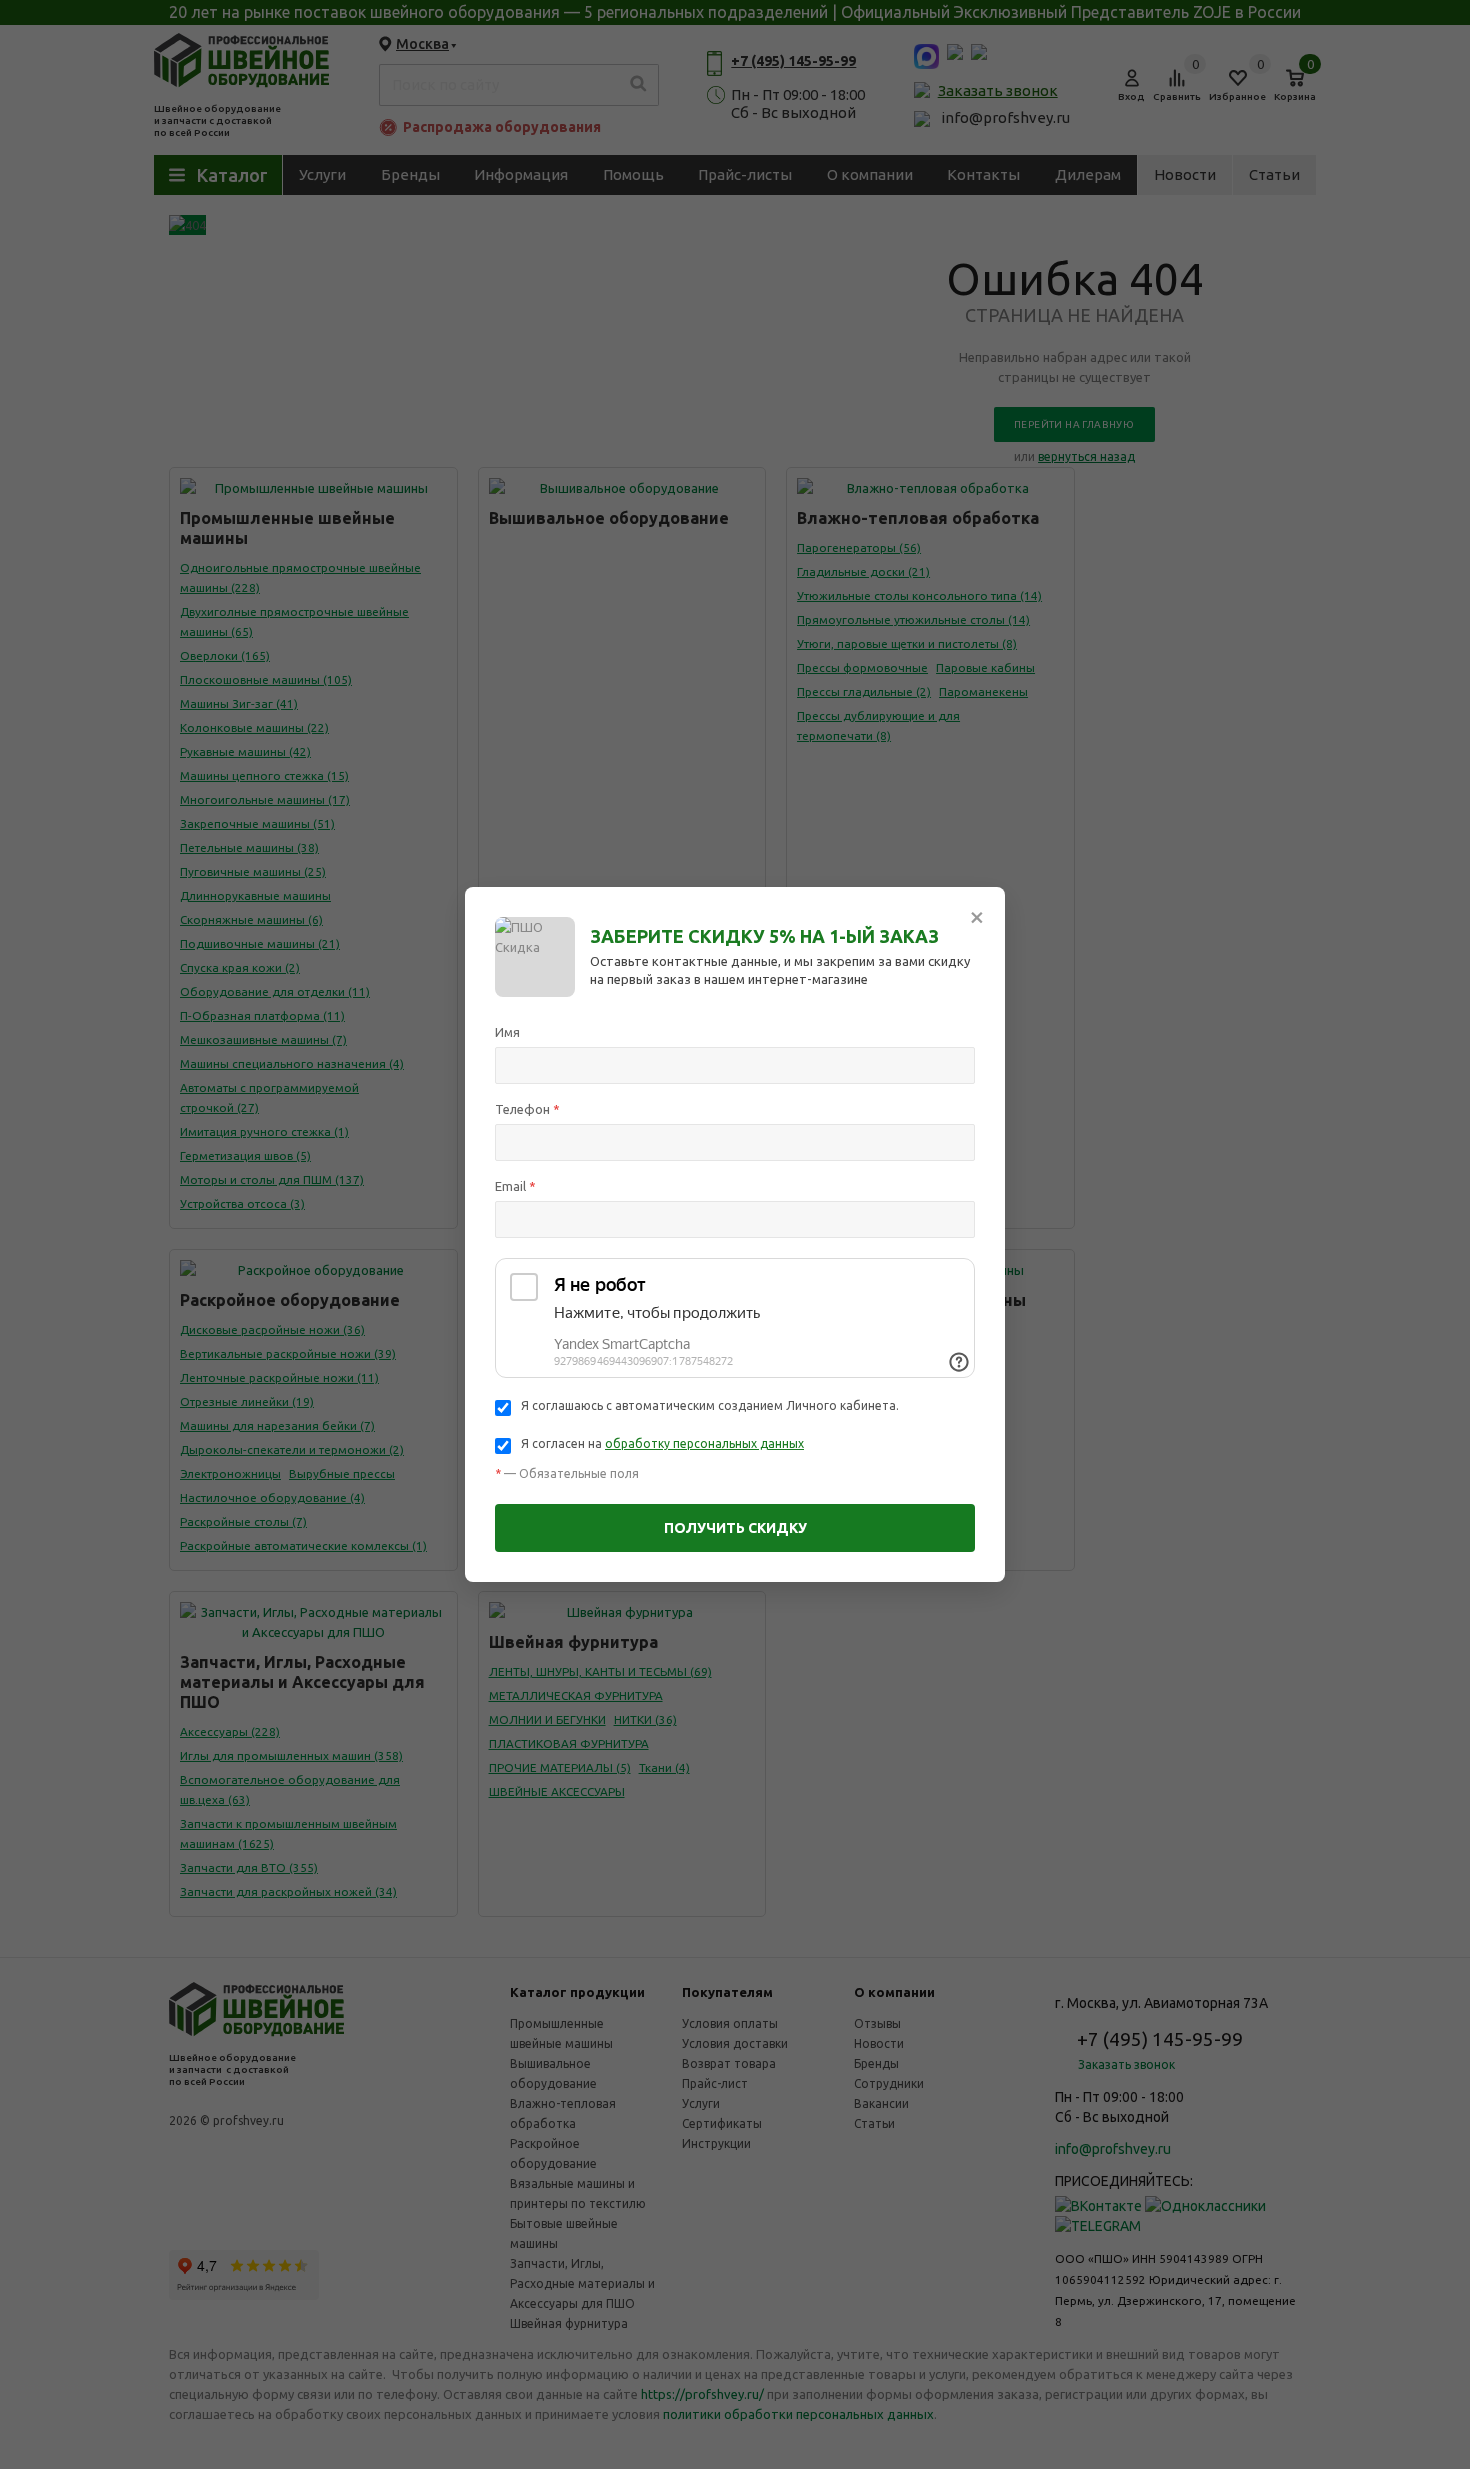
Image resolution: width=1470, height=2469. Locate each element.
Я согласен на (662, 1443)
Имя (507, 1032)
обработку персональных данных (704, 1443)
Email (515, 1186)
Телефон (527, 1109)
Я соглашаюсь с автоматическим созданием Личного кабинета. (710, 1405)
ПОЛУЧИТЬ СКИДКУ (735, 1528)
